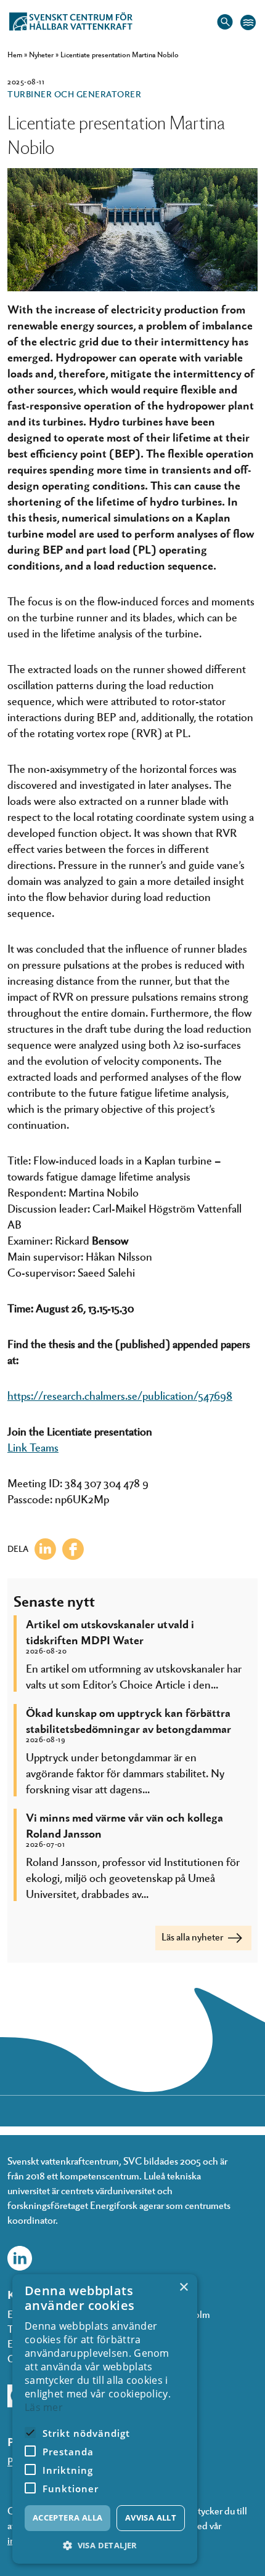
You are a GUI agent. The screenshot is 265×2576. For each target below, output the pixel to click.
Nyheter (41, 54)
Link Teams (33, 1447)
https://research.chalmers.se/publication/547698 (120, 1395)
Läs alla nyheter (193, 1936)
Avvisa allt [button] (151, 2517)
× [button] (183, 2287)
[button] (105, 2546)
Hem (15, 54)
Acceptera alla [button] (68, 2517)
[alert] (105, 2419)
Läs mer (44, 2407)
